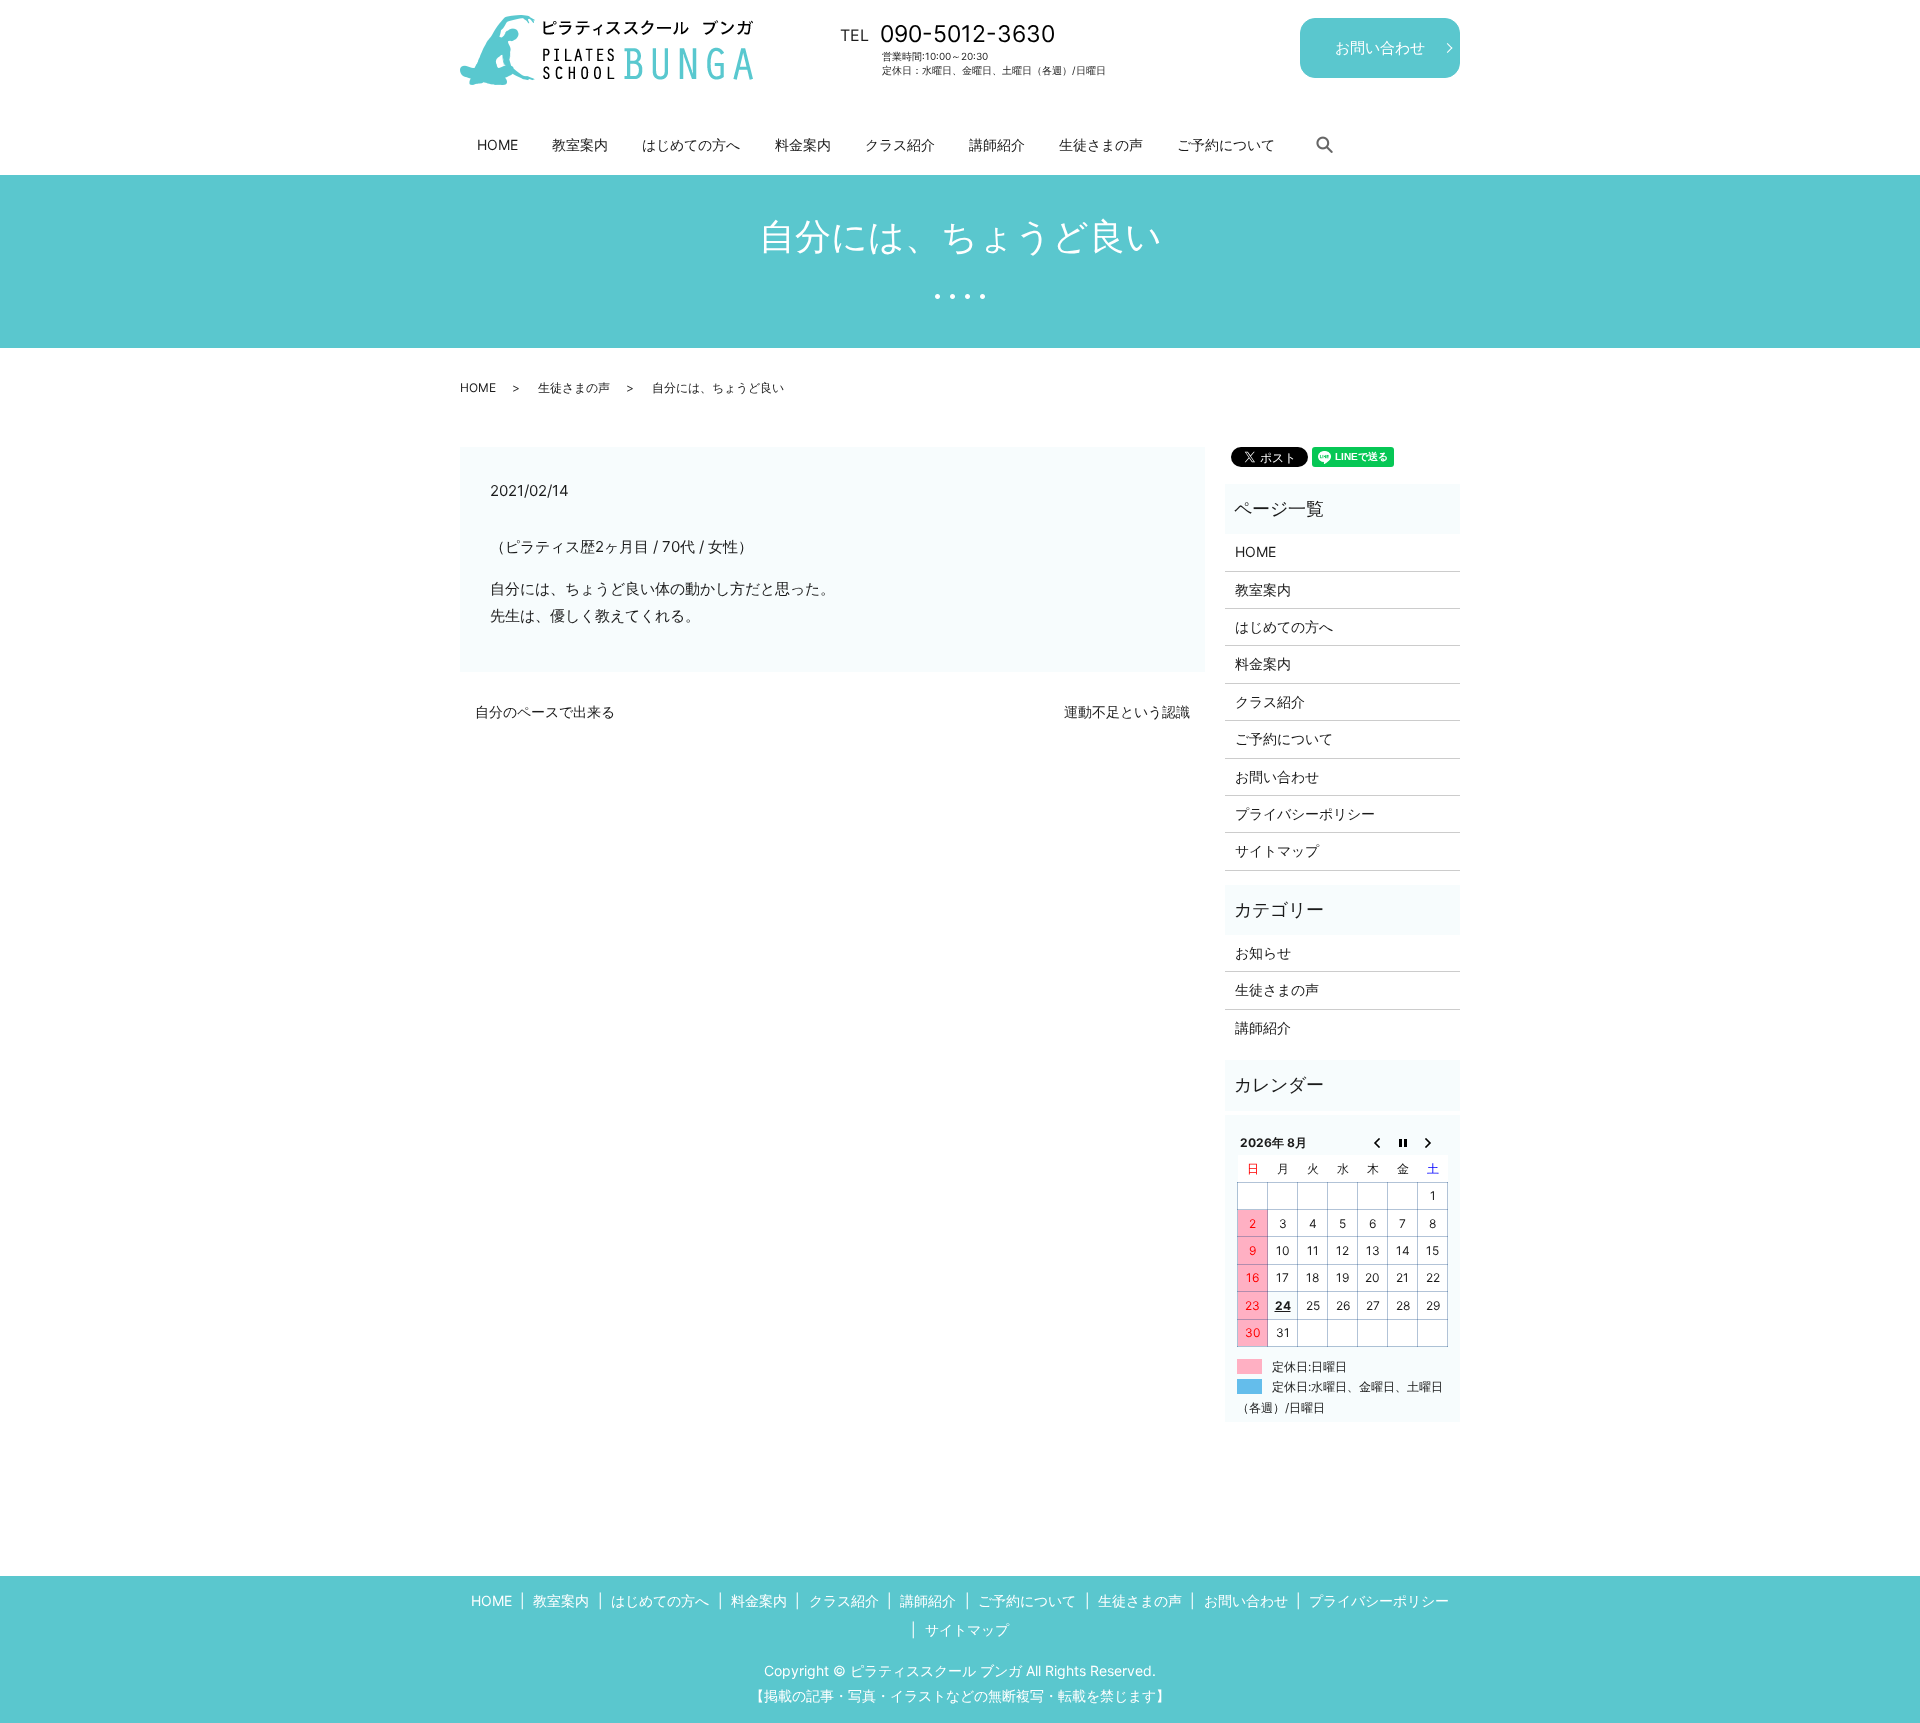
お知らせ (1263, 952)
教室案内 (580, 144)
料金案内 (803, 144)
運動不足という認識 (1127, 711)
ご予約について (1226, 144)
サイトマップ (1277, 850)
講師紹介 (997, 144)
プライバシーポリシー (1305, 813)
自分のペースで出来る (545, 711)
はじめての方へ (691, 144)
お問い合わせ (1380, 47)
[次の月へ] (1433, 1142)
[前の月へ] (1373, 1142)
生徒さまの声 (1101, 144)
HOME (497, 144)
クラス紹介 (900, 144)
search (1324, 144)
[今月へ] (1403, 1142)
